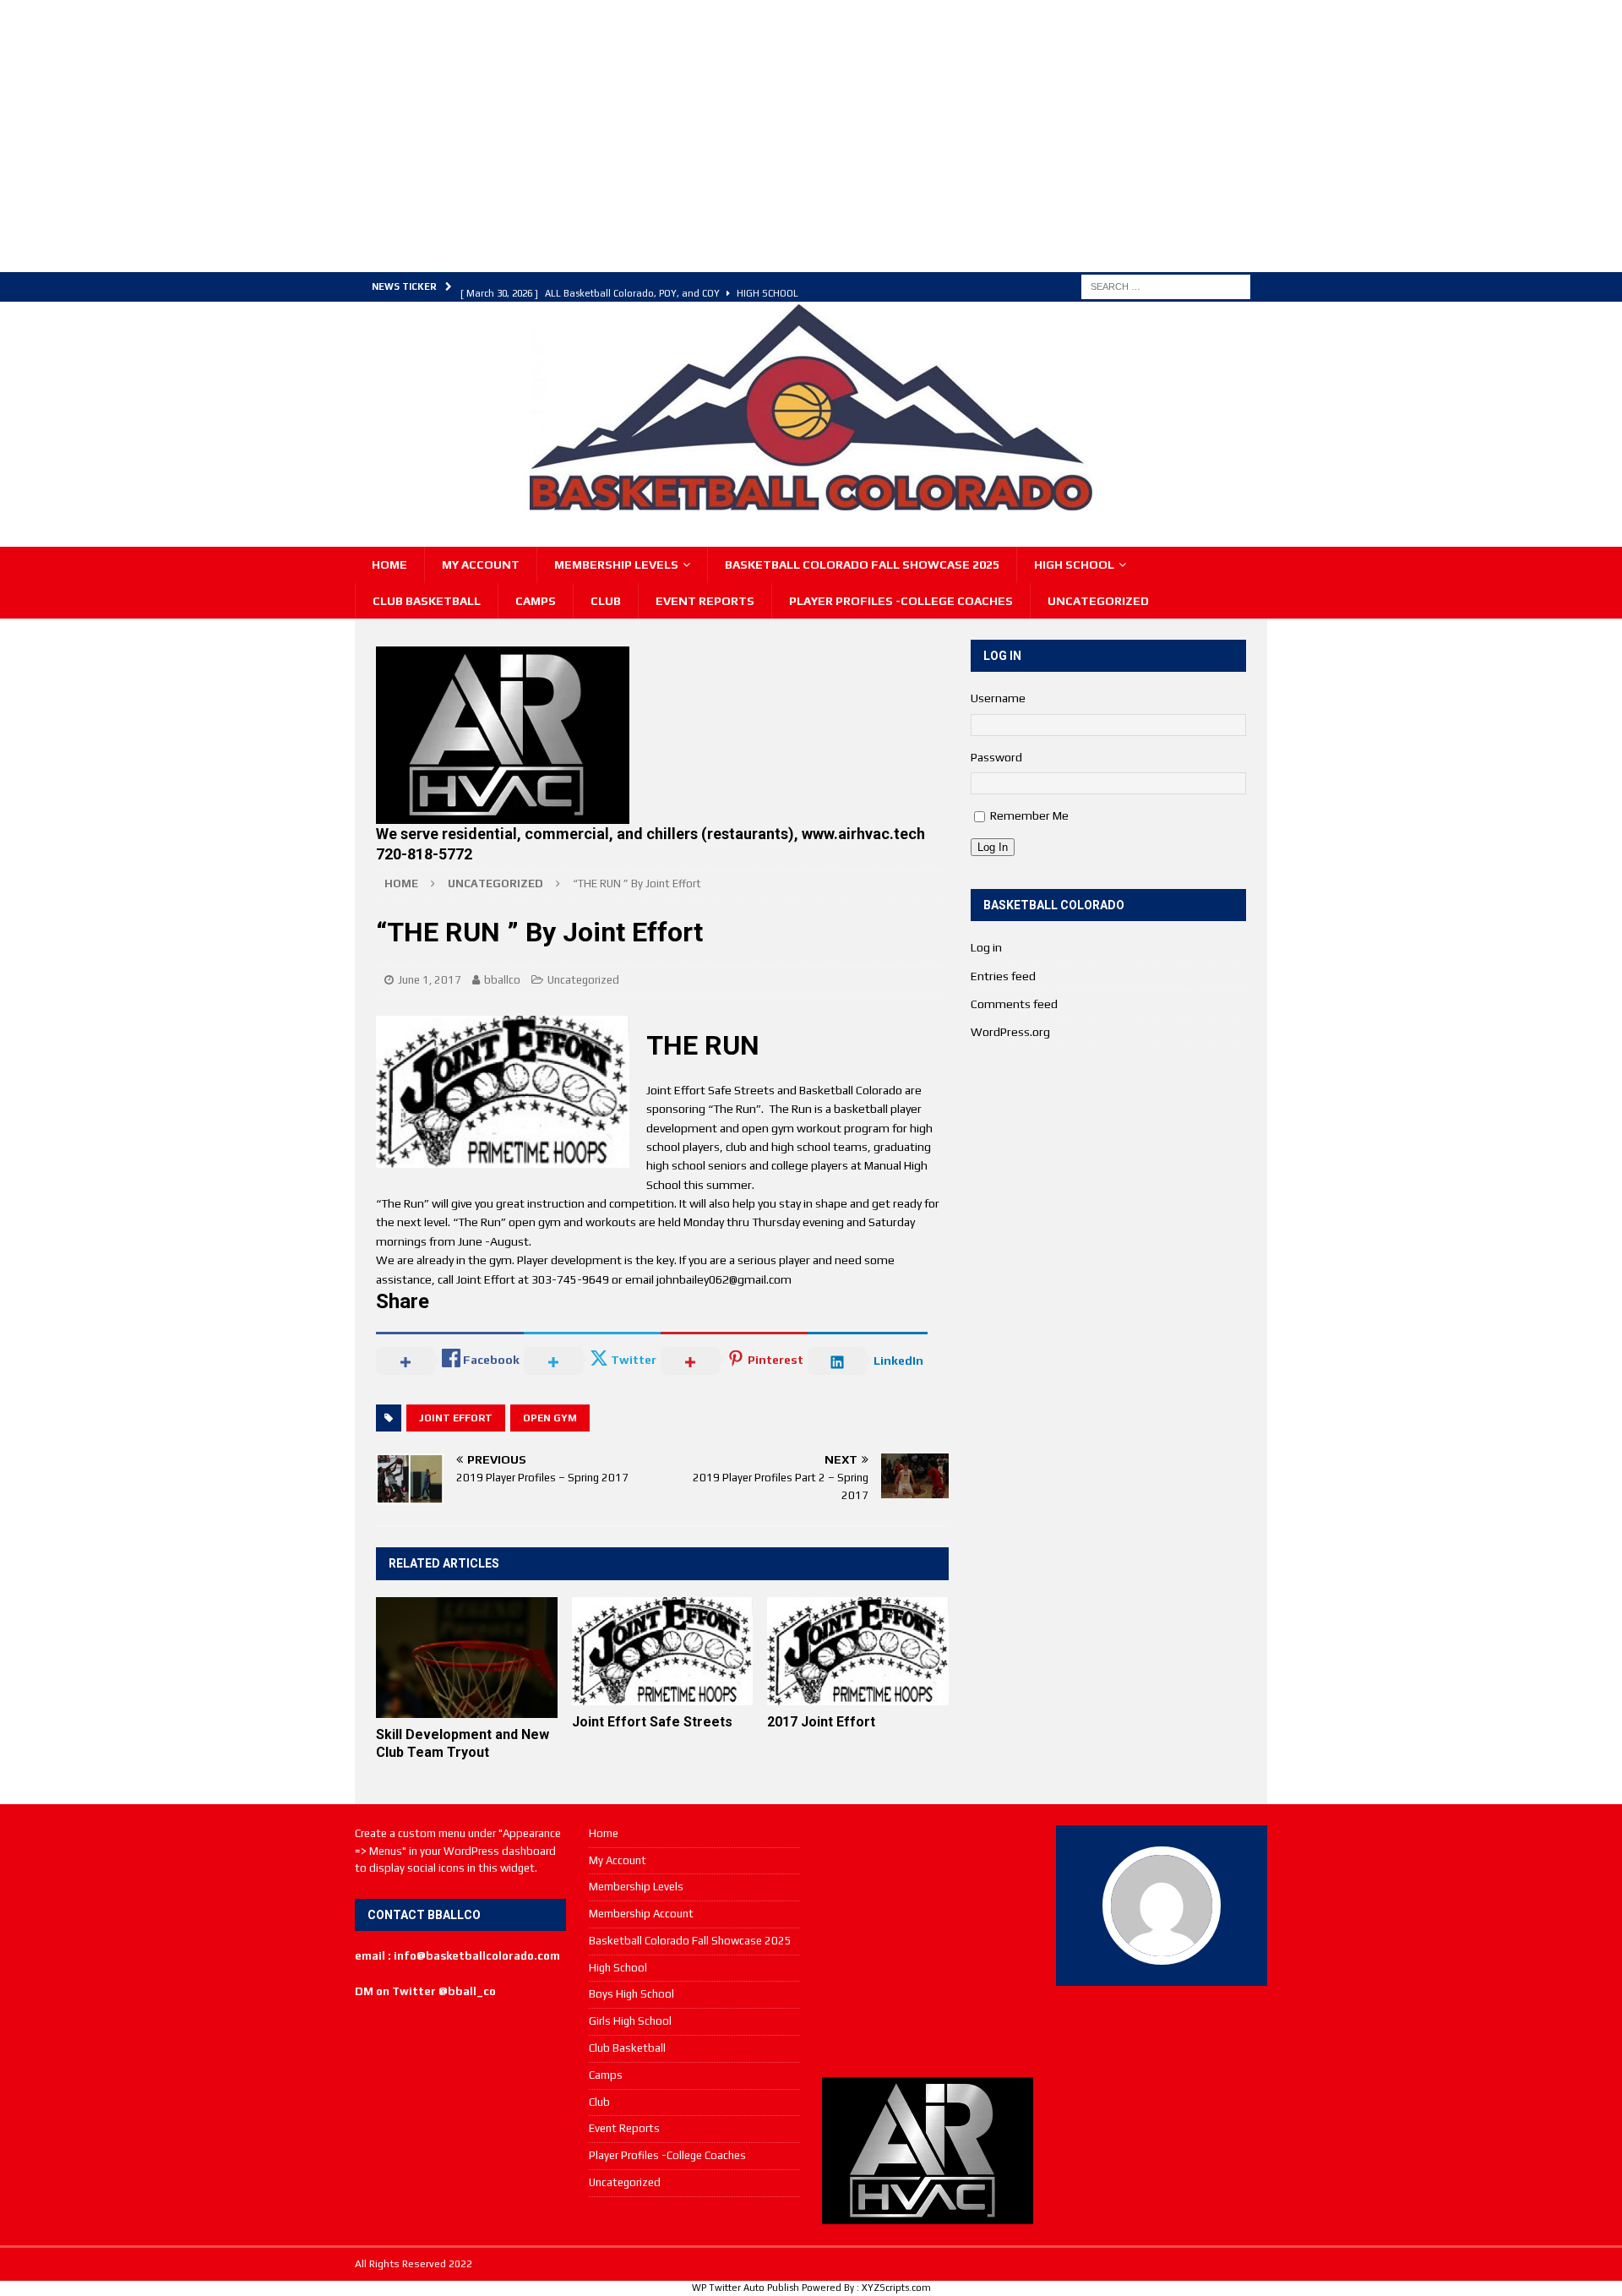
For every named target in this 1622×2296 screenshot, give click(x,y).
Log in (986, 947)
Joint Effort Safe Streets (652, 1722)
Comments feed (1014, 1004)
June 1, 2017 (430, 980)
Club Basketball (427, 601)
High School (1074, 564)
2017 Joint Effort (821, 1722)
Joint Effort (456, 1418)
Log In (993, 847)
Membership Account (641, 1914)
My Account (481, 564)
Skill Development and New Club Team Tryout (463, 1743)
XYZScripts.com (896, 2288)
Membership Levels (616, 564)
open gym (550, 1418)
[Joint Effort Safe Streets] (663, 1652)
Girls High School (630, 2021)
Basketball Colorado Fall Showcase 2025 (862, 564)
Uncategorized (1098, 601)
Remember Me (1029, 815)
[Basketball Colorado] (811, 504)
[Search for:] (1166, 286)
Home (389, 564)
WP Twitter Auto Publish (746, 2288)
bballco (502, 980)
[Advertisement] (672, 134)
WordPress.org (1010, 1032)
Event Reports (705, 601)
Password (996, 757)
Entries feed (1003, 976)
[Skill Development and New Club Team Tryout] (467, 1658)
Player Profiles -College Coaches (901, 601)
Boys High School (631, 1994)
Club (606, 601)
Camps (536, 601)
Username (998, 698)
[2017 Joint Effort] (858, 1652)
